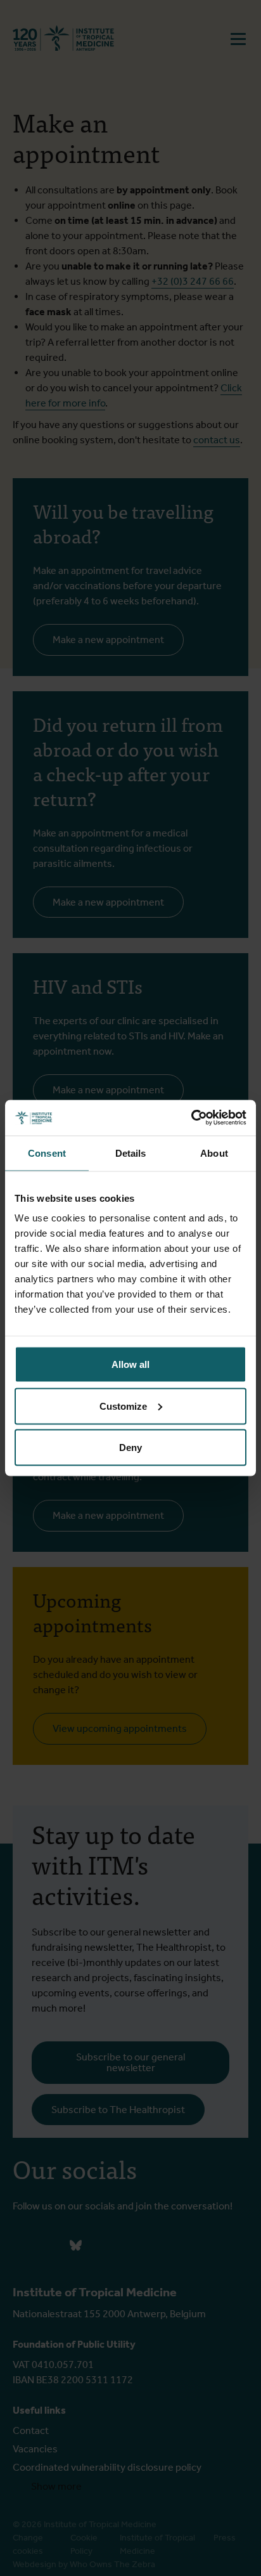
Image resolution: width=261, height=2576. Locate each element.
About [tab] (214, 1153)
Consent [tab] (47, 1153)
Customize (123, 1406)
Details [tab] (131, 1153)
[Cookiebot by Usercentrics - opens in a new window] (191, 1118)
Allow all (130, 1364)
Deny (130, 1447)
